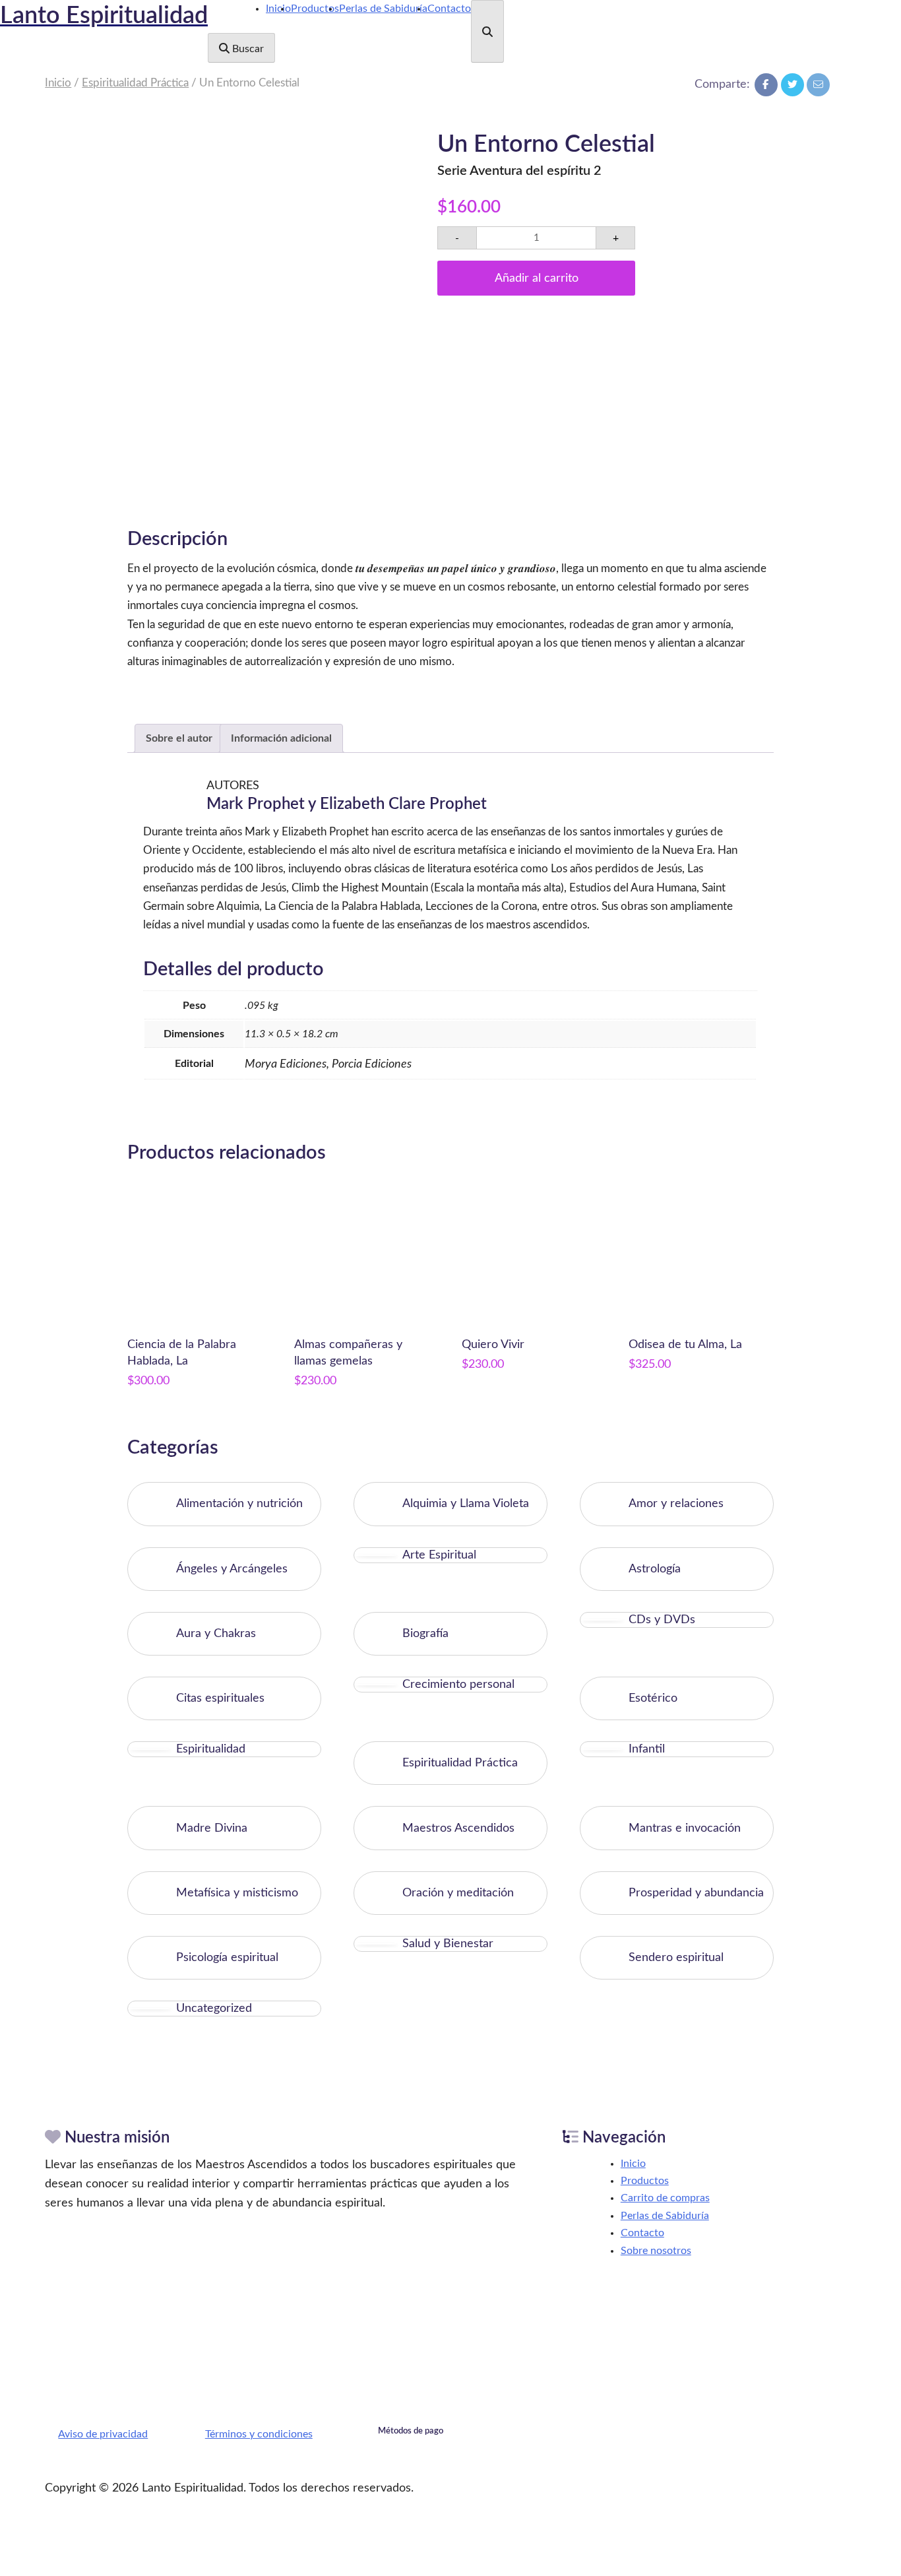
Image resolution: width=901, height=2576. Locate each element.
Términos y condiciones (259, 2434)
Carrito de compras (665, 2198)
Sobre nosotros (656, 2251)
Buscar (247, 49)
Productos (315, 9)
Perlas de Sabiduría (383, 9)
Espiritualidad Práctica (135, 83)
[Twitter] (792, 85)
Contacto (449, 9)
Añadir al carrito (537, 278)
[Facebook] (766, 85)
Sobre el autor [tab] (179, 738)
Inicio (278, 9)
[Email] (818, 85)
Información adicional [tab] (281, 738)
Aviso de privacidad (103, 2434)
